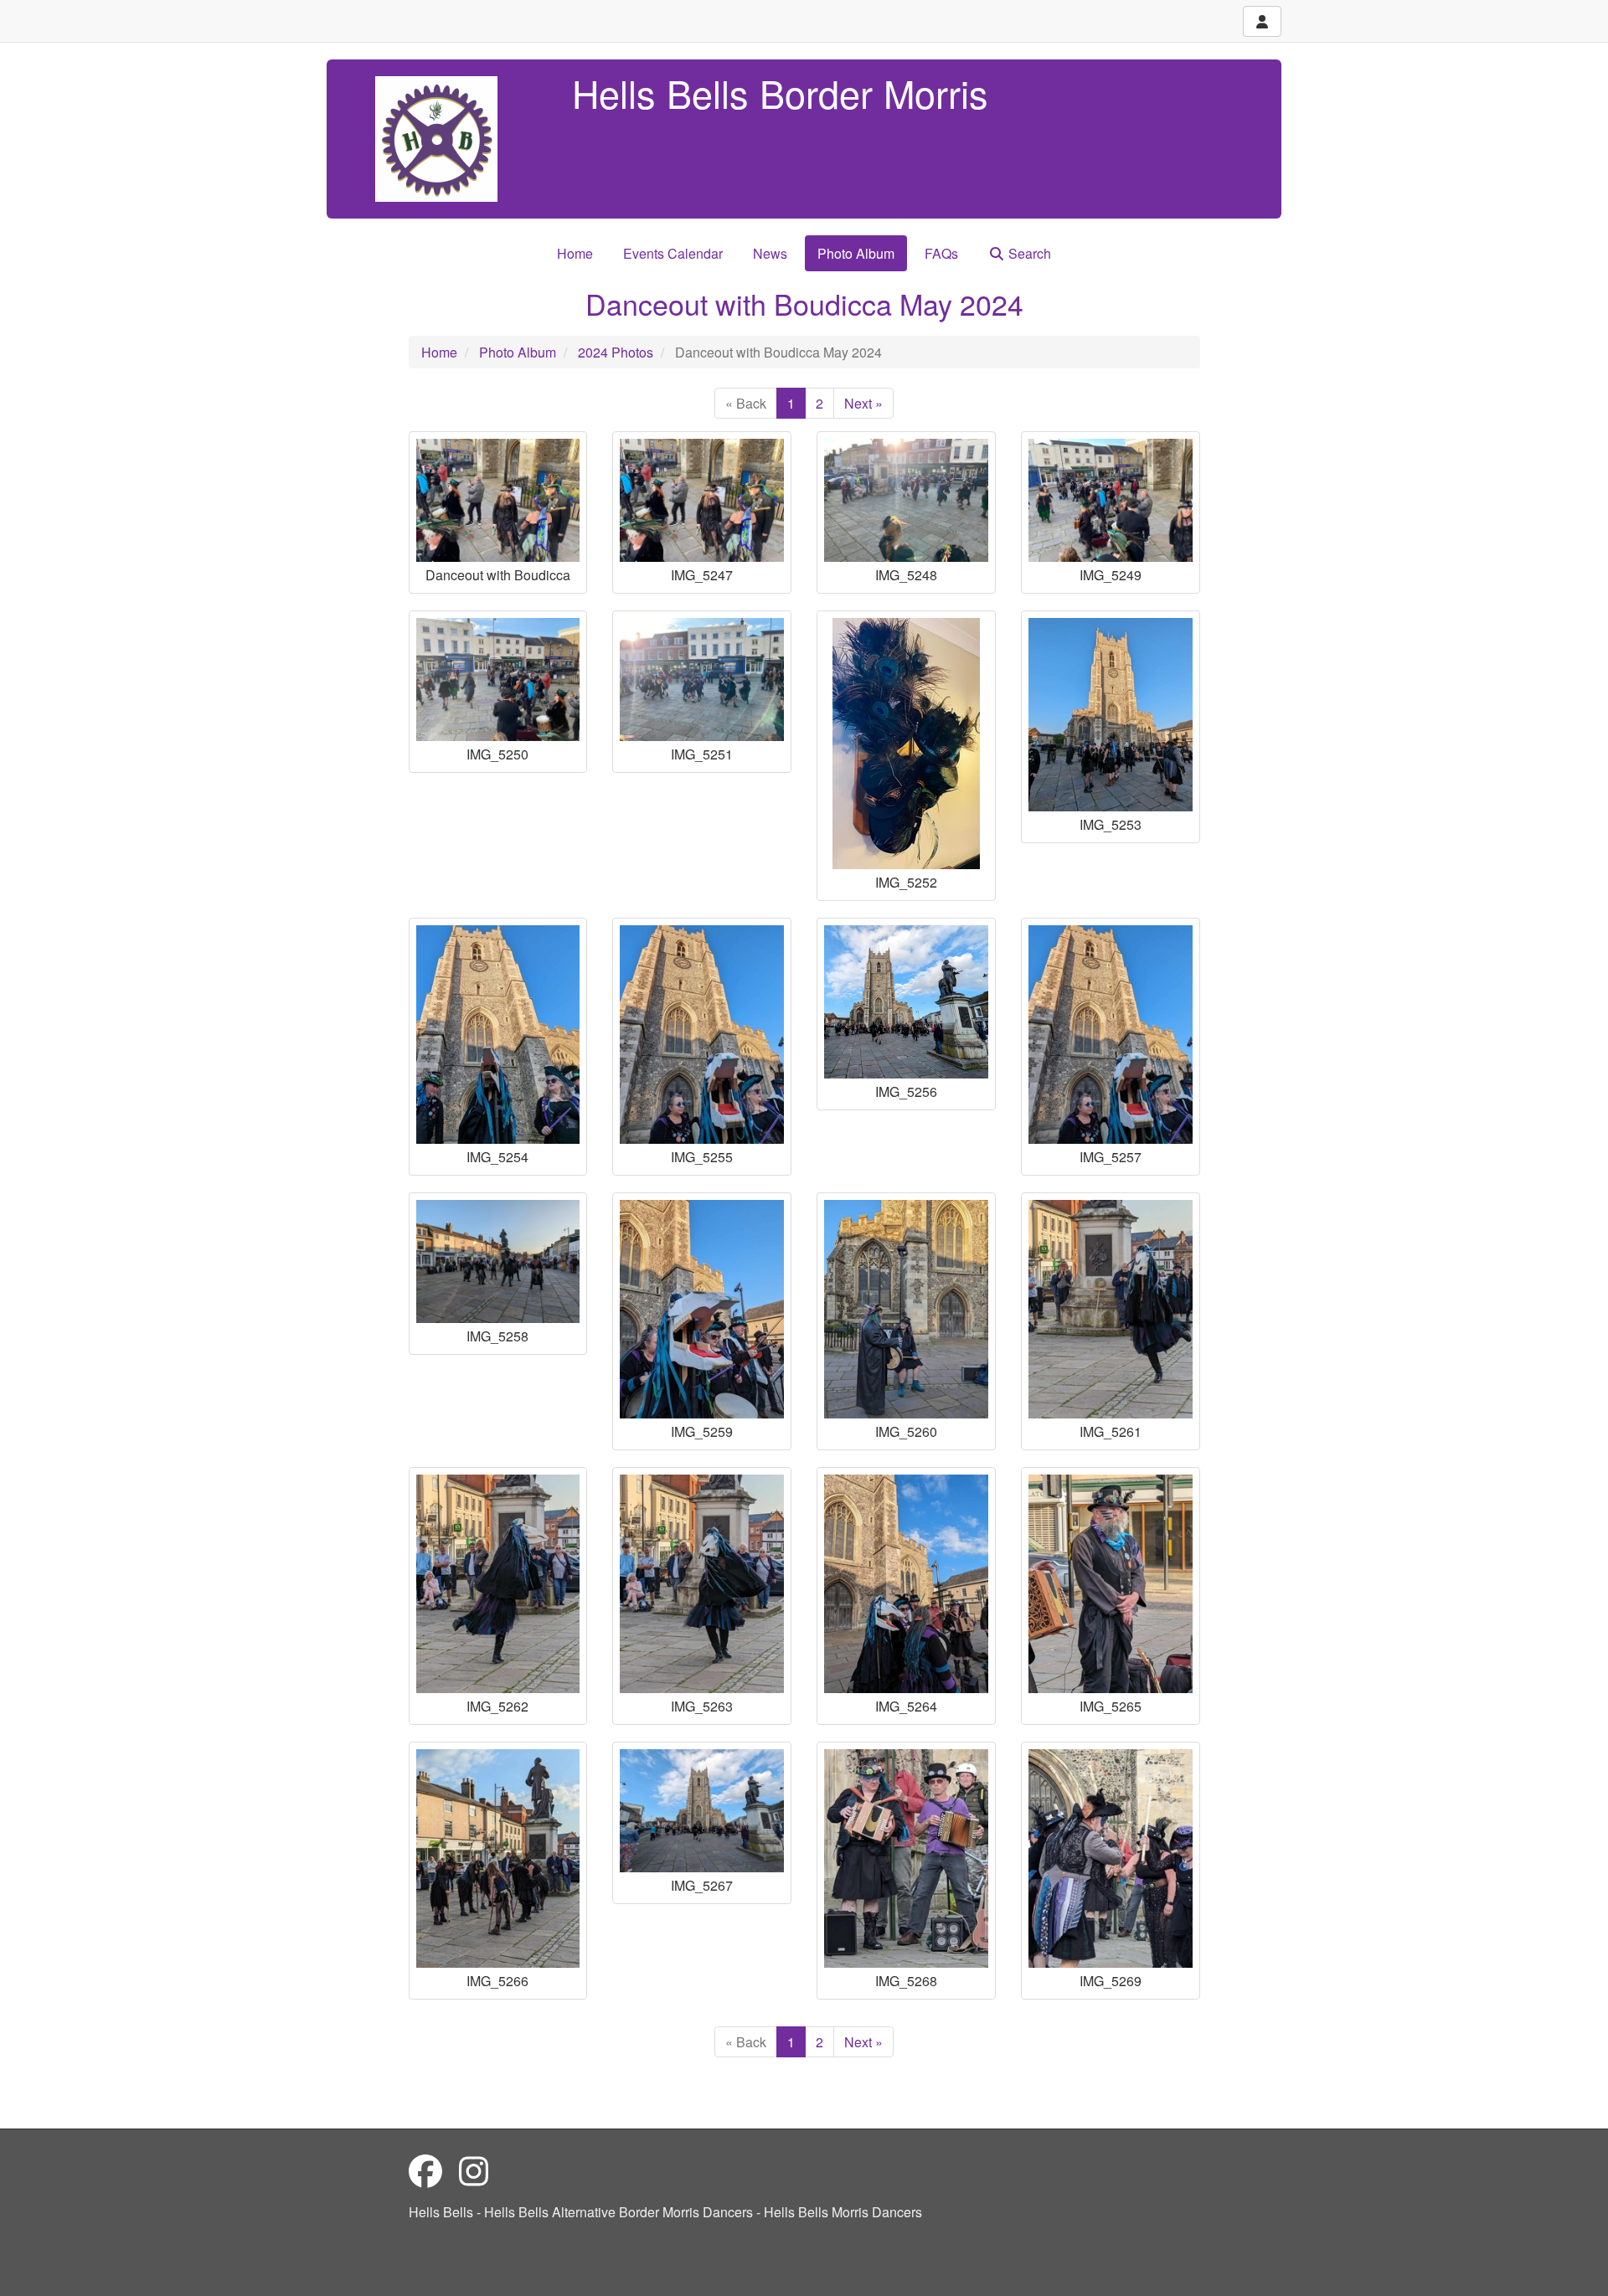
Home (575, 253)
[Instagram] (474, 2170)
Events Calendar (673, 253)
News (770, 253)
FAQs (941, 253)
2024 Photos (616, 352)
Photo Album (856, 253)
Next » (863, 403)
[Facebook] (425, 2170)
